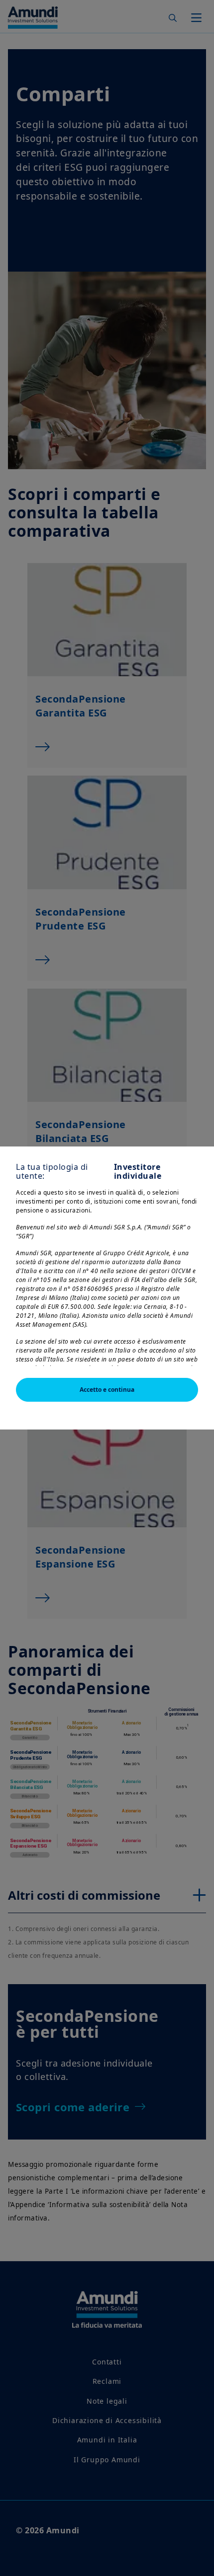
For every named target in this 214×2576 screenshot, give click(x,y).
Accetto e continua (107, 1390)
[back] (186, 1338)
